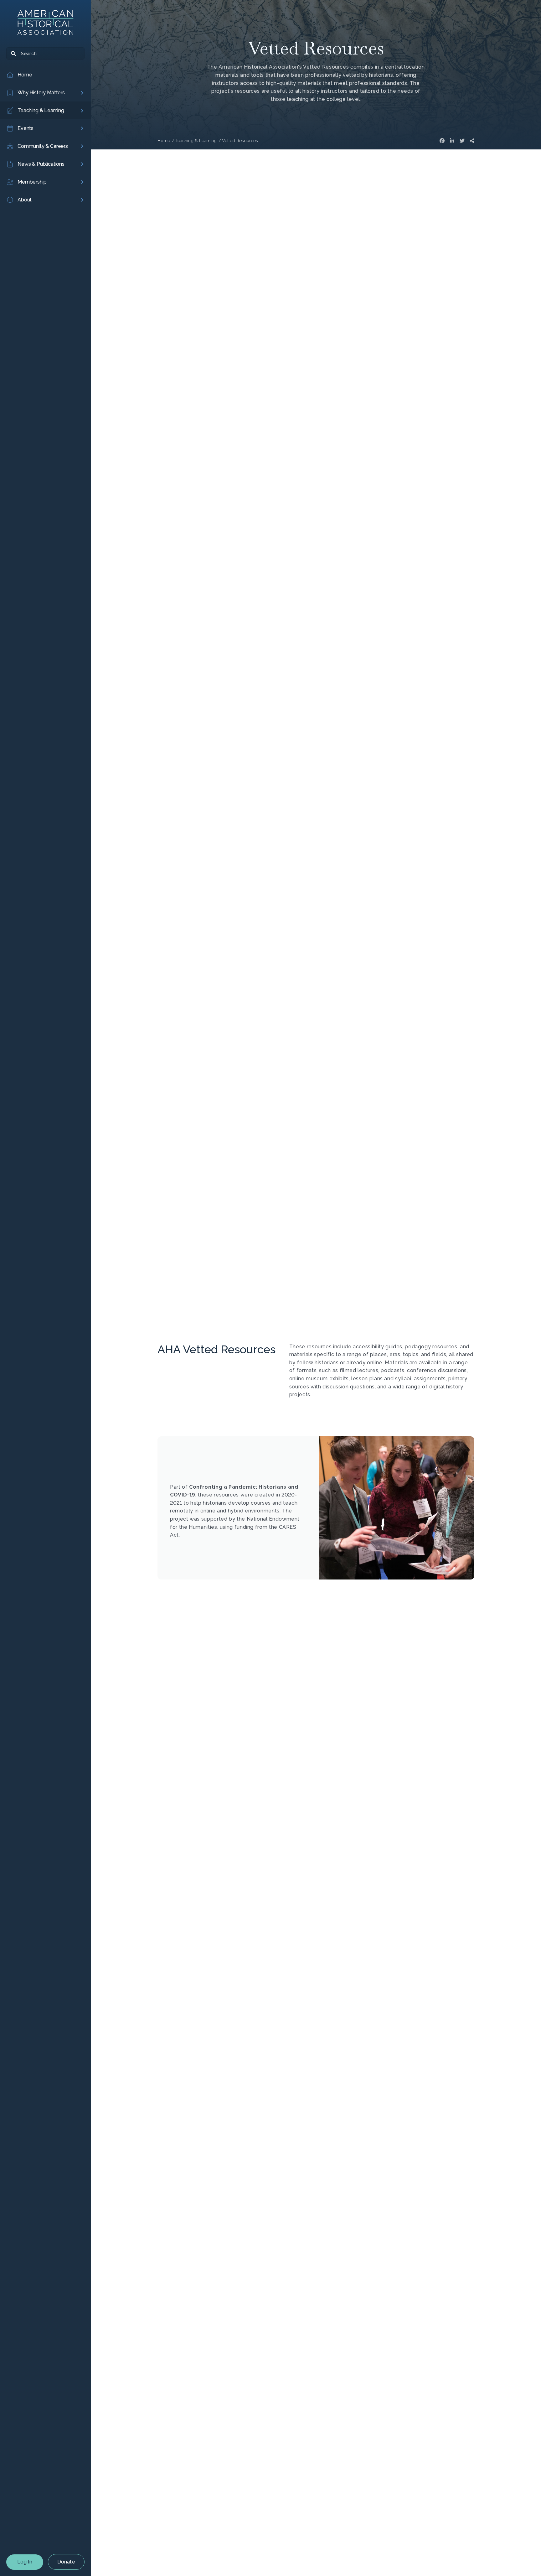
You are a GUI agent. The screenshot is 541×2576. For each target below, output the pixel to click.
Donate (66, 2562)
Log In (25, 2562)
